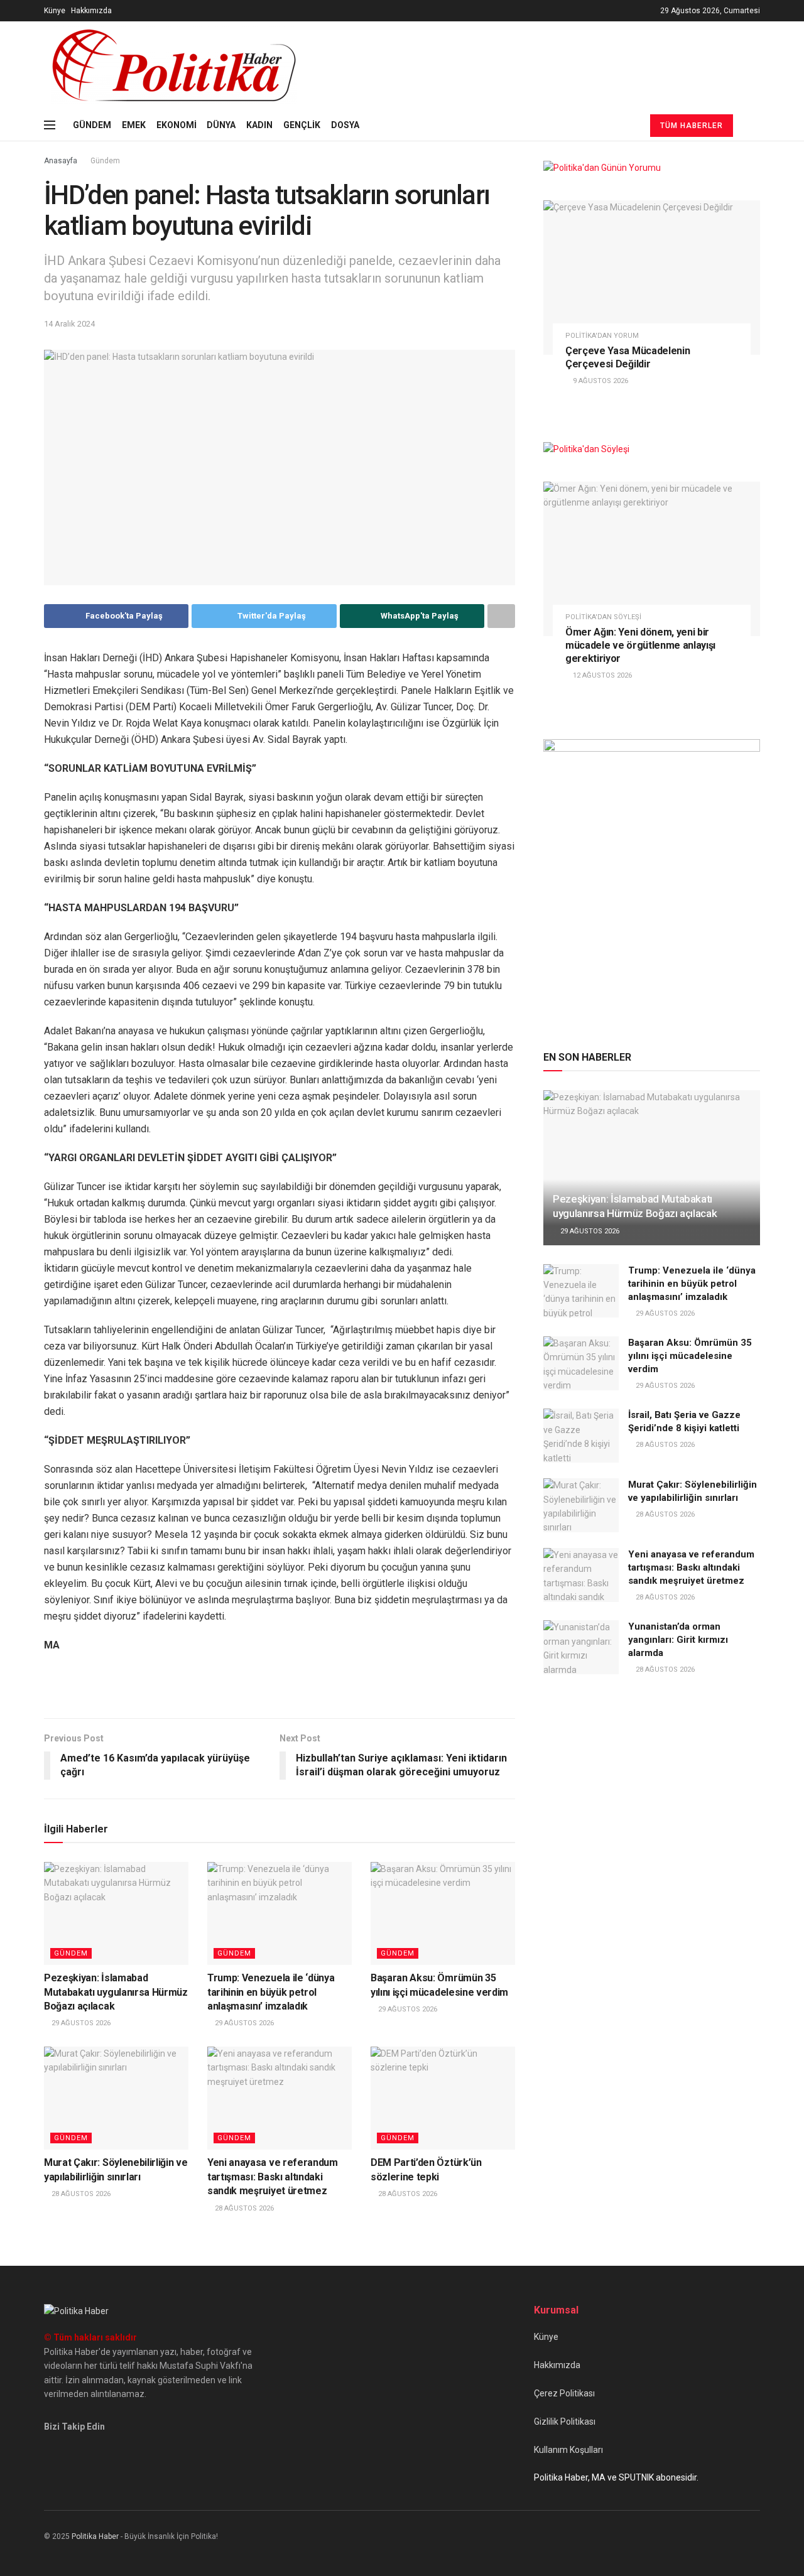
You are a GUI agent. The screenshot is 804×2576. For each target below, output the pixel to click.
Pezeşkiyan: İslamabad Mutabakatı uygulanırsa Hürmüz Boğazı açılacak (116, 1992)
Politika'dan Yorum (602, 336)
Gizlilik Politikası (565, 2422)
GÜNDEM (92, 125)
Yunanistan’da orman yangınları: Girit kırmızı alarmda (678, 1640)
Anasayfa (61, 161)
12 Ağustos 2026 (601, 675)
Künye (55, 11)
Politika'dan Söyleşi (603, 617)
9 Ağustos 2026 (600, 381)
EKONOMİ (177, 125)
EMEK (134, 125)
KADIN (259, 125)
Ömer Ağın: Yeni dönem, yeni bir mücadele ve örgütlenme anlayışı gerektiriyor (640, 645)
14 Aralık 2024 (69, 324)
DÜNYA (221, 125)
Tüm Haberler (692, 126)
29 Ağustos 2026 (80, 2023)
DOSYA (345, 125)
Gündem (105, 161)
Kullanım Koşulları (568, 2450)
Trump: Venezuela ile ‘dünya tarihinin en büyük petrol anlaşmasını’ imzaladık (271, 1992)
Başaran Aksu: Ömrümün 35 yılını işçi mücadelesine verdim (690, 1356)
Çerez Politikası (564, 2393)
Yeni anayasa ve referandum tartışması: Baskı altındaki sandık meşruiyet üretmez (273, 2177)
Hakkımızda (91, 11)
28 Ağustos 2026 (80, 2194)
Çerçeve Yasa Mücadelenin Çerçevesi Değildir (627, 357)
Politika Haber (95, 2536)
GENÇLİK (302, 125)
